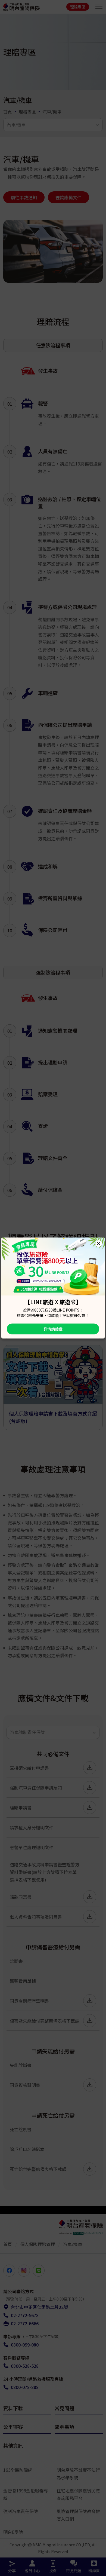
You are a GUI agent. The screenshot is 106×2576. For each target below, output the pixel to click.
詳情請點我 (53, 1329)
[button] (99, 1243)
